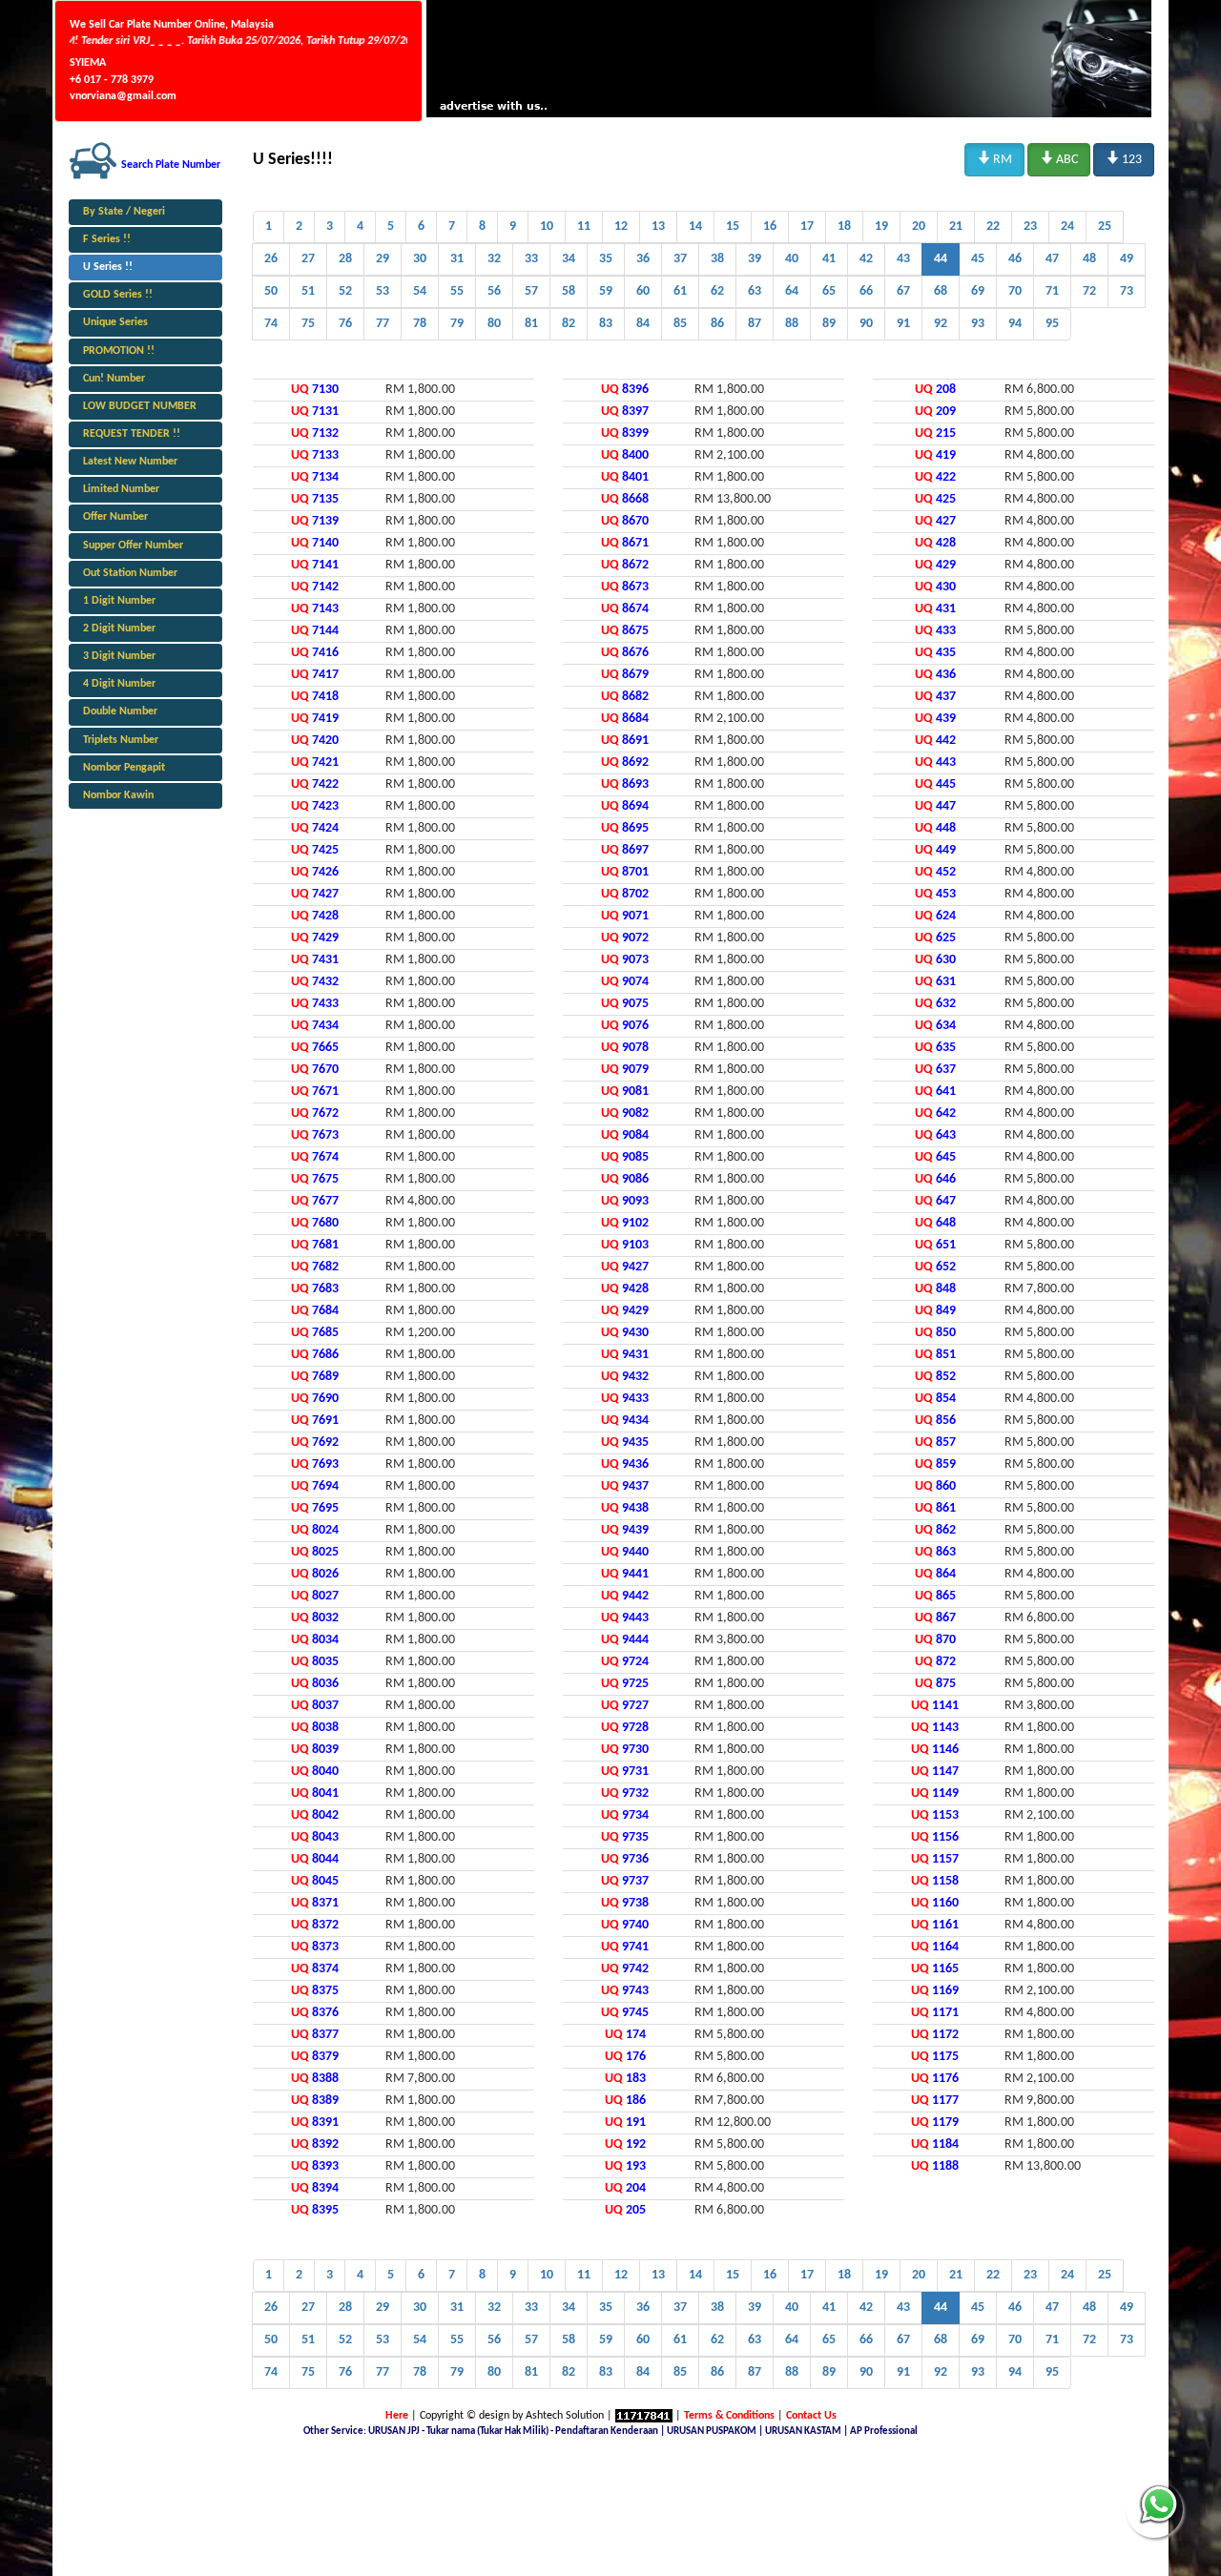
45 (978, 259)
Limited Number (121, 489)
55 (457, 291)
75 (308, 324)
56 (494, 291)
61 (680, 291)
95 (1052, 324)
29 (383, 259)
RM (994, 158)
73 (1127, 291)
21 (956, 227)
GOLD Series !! (118, 295)
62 (717, 291)
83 (606, 324)
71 (1052, 291)
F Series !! (107, 239)
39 (755, 259)
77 (383, 324)
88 (792, 324)
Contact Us (811, 2416)
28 (345, 259)
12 (621, 227)
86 (717, 324)
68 (941, 291)
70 (1015, 291)
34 (569, 259)
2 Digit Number (119, 629)
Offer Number (115, 517)
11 (584, 227)
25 (1105, 227)
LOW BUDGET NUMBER (140, 406)
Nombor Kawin (118, 795)
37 (680, 259)
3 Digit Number (119, 656)
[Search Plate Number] (93, 160)
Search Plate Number (171, 165)
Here (397, 2416)
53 (383, 291)
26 (271, 259)
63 (755, 291)
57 (531, 291)
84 (643, 324)
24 (1067, 227)
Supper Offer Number (133, 546)
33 (531, 259)
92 (941, 324)
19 (881, 227)
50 (271, 291)
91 (903, 324)
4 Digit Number (119, 684)
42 (866, 259)
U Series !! (108, 267)
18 (844, 227)
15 (733, 227)
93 (978, 324)
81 (531, 324)
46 (1015, 259)
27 (308, 259)
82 (569, 324)
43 (903, 259)
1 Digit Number (119, 601)
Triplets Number (121, 740)
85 (680, 324)
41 (829, 259)
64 (792, 291)
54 (420, 291)
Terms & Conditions (729, 2416)
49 (1127, 259)
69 (978, 291)
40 (792, 259)
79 (457, 324)
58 (569, 291)
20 (919, 227)
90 (866, 324)
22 (993, 227)
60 (643, 291)
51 (308, 291)
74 (271, 324)
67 (903, 291)
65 (829, 291)
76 (345, 324)
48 (1089, 259)
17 (807, 227)
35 (606, 259)
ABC (1059, 158)
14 (695, 227)
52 (345, 291)
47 (1052, 259)
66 (866, 291)
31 (457, 259)
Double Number (120, 711)
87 (755, 324)
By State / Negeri (124, 212)
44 (941, 259)
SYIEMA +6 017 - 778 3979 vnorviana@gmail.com (123, 79)
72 (1089, 291)
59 (606, 291)
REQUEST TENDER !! (132, 434)
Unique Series (115, 322)
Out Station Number (130, 573)
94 (1015, 324)
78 (420, 324)
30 (420, 259)
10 (547, 227)
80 (494, 324)
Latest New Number (130, 462)
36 (643, 259)
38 (717, 259)
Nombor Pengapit (124, 768)
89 (829, 324)
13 (658, 227)
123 (1124, 158)
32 (494, 259)
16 (770, 227)
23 (1030, 227)
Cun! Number (114, 379)
